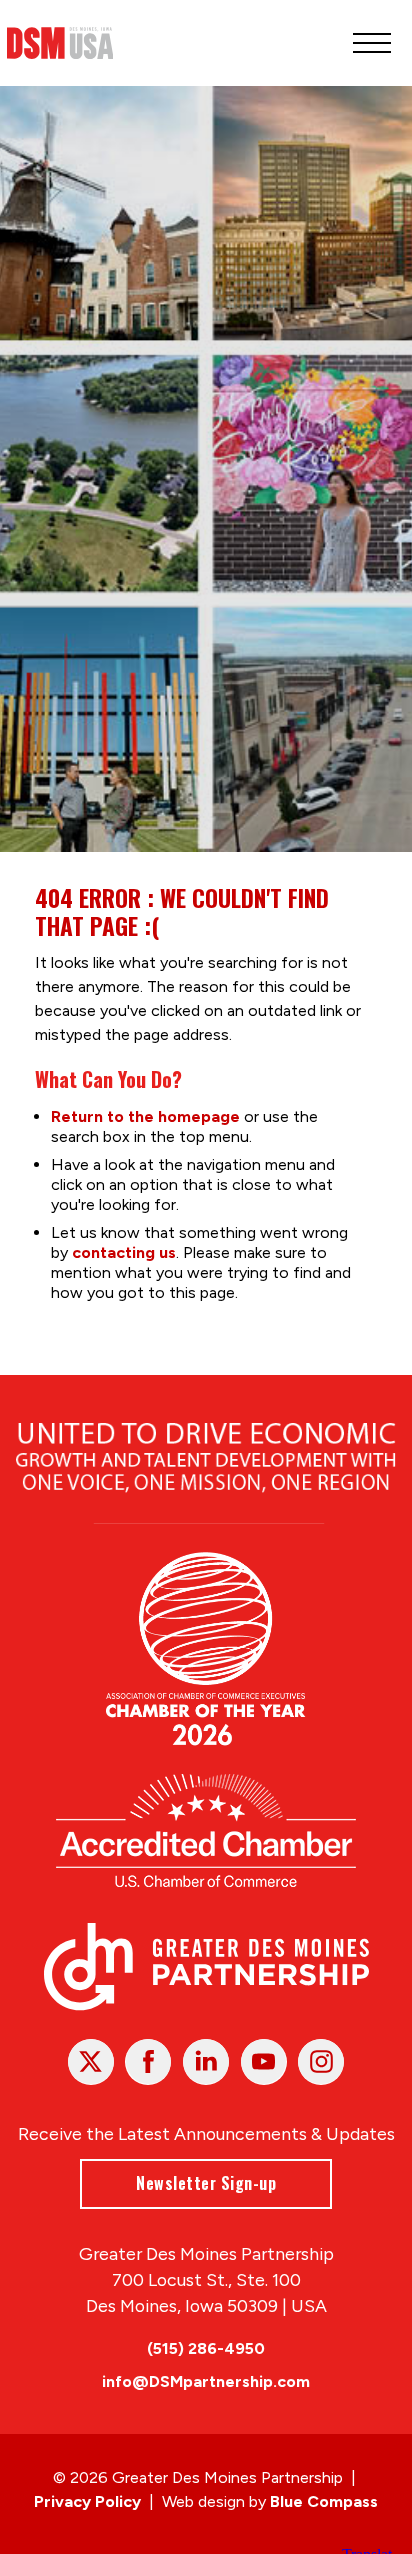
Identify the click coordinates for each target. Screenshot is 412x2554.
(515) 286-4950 (206, 2348)
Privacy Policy (87, 2501)
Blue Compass (324, 2501)
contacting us (124, 1252)
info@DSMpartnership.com (206, 2381)
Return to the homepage (145, 1116)
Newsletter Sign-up (206, 2183)
